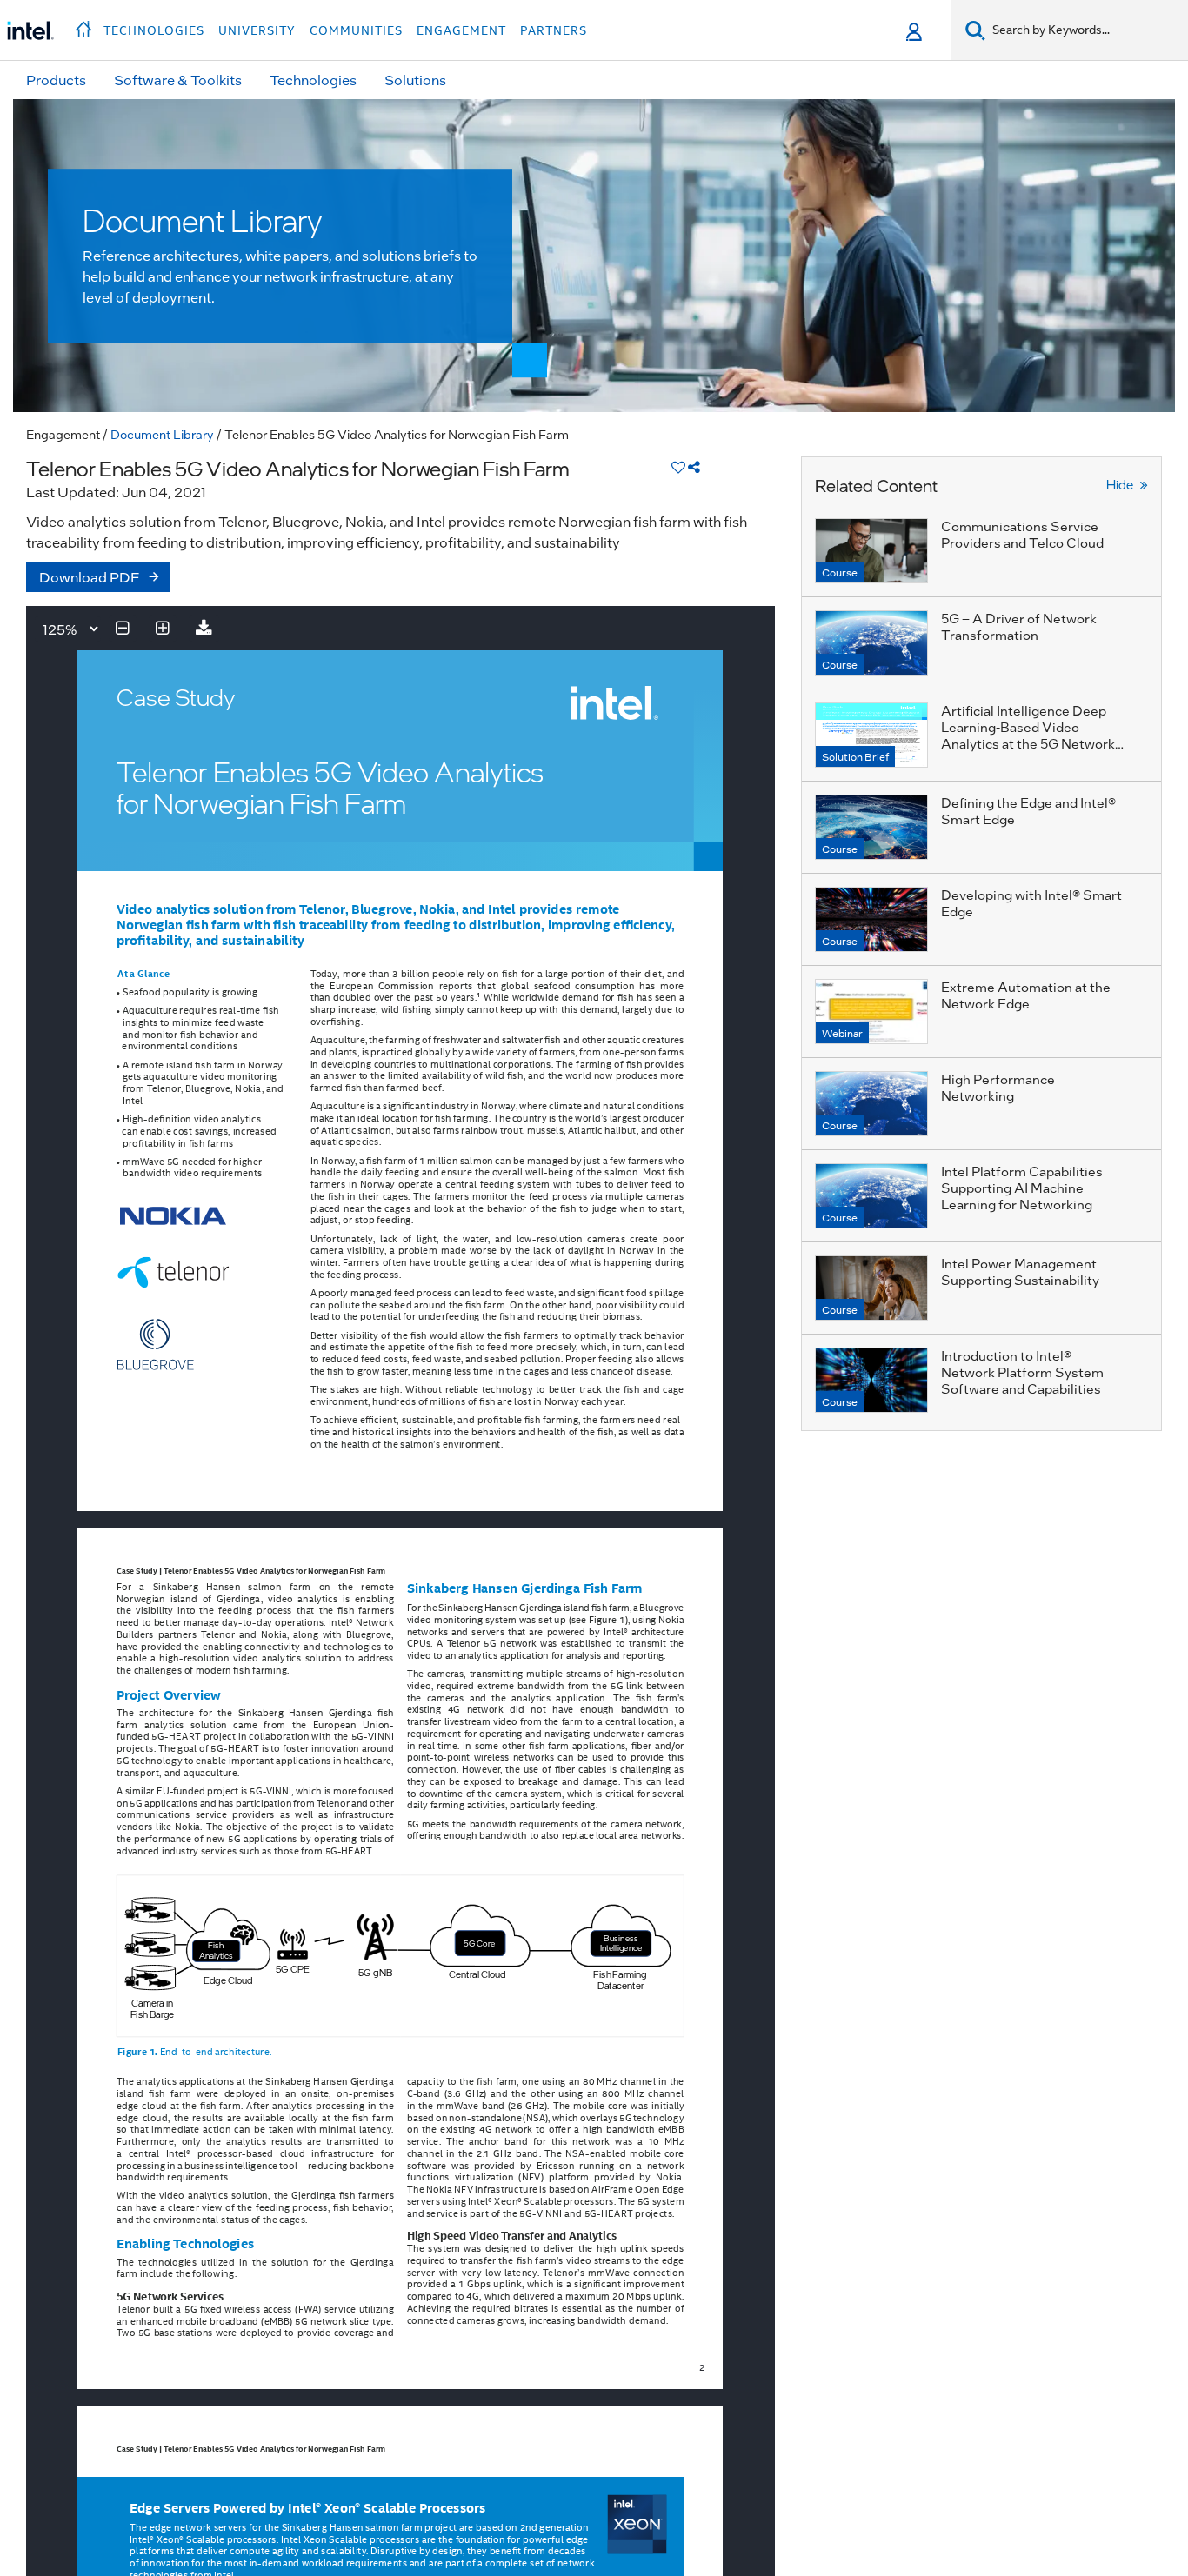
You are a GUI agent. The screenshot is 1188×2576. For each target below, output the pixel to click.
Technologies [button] (154, 30)
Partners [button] (554, 30)
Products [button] (56, 80)
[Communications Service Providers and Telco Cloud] (871, 551)
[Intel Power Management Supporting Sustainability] (871, 1288)
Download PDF (90, 577)
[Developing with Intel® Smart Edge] (871, 919)
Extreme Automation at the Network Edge (1026, 995)
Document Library (162, 434)
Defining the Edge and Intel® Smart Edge (1028, 811)
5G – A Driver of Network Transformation (1019, 626)
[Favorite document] (678, 466)
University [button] (257, 30)
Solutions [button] (415, 80)
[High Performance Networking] (871, 1104)
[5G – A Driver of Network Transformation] (871, 643)
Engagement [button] (461, 30)
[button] (86, 24)
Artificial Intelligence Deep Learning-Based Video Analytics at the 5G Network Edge (1028, 735)
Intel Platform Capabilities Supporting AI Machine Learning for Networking (1022, 1188)
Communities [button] (356, 30)
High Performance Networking (998, 1087)
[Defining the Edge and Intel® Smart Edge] (871, 827)
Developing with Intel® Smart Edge (1031, 903)
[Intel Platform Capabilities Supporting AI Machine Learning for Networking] (871, 1196)
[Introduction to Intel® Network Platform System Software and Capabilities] (871, 1380)
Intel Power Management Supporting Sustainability (1020, 1271)
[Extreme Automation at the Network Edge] (871, 1012)
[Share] (694, 466)
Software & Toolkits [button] (178, 80)
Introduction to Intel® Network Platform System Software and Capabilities (1022, 1372)
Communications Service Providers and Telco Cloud (1022, 534)
